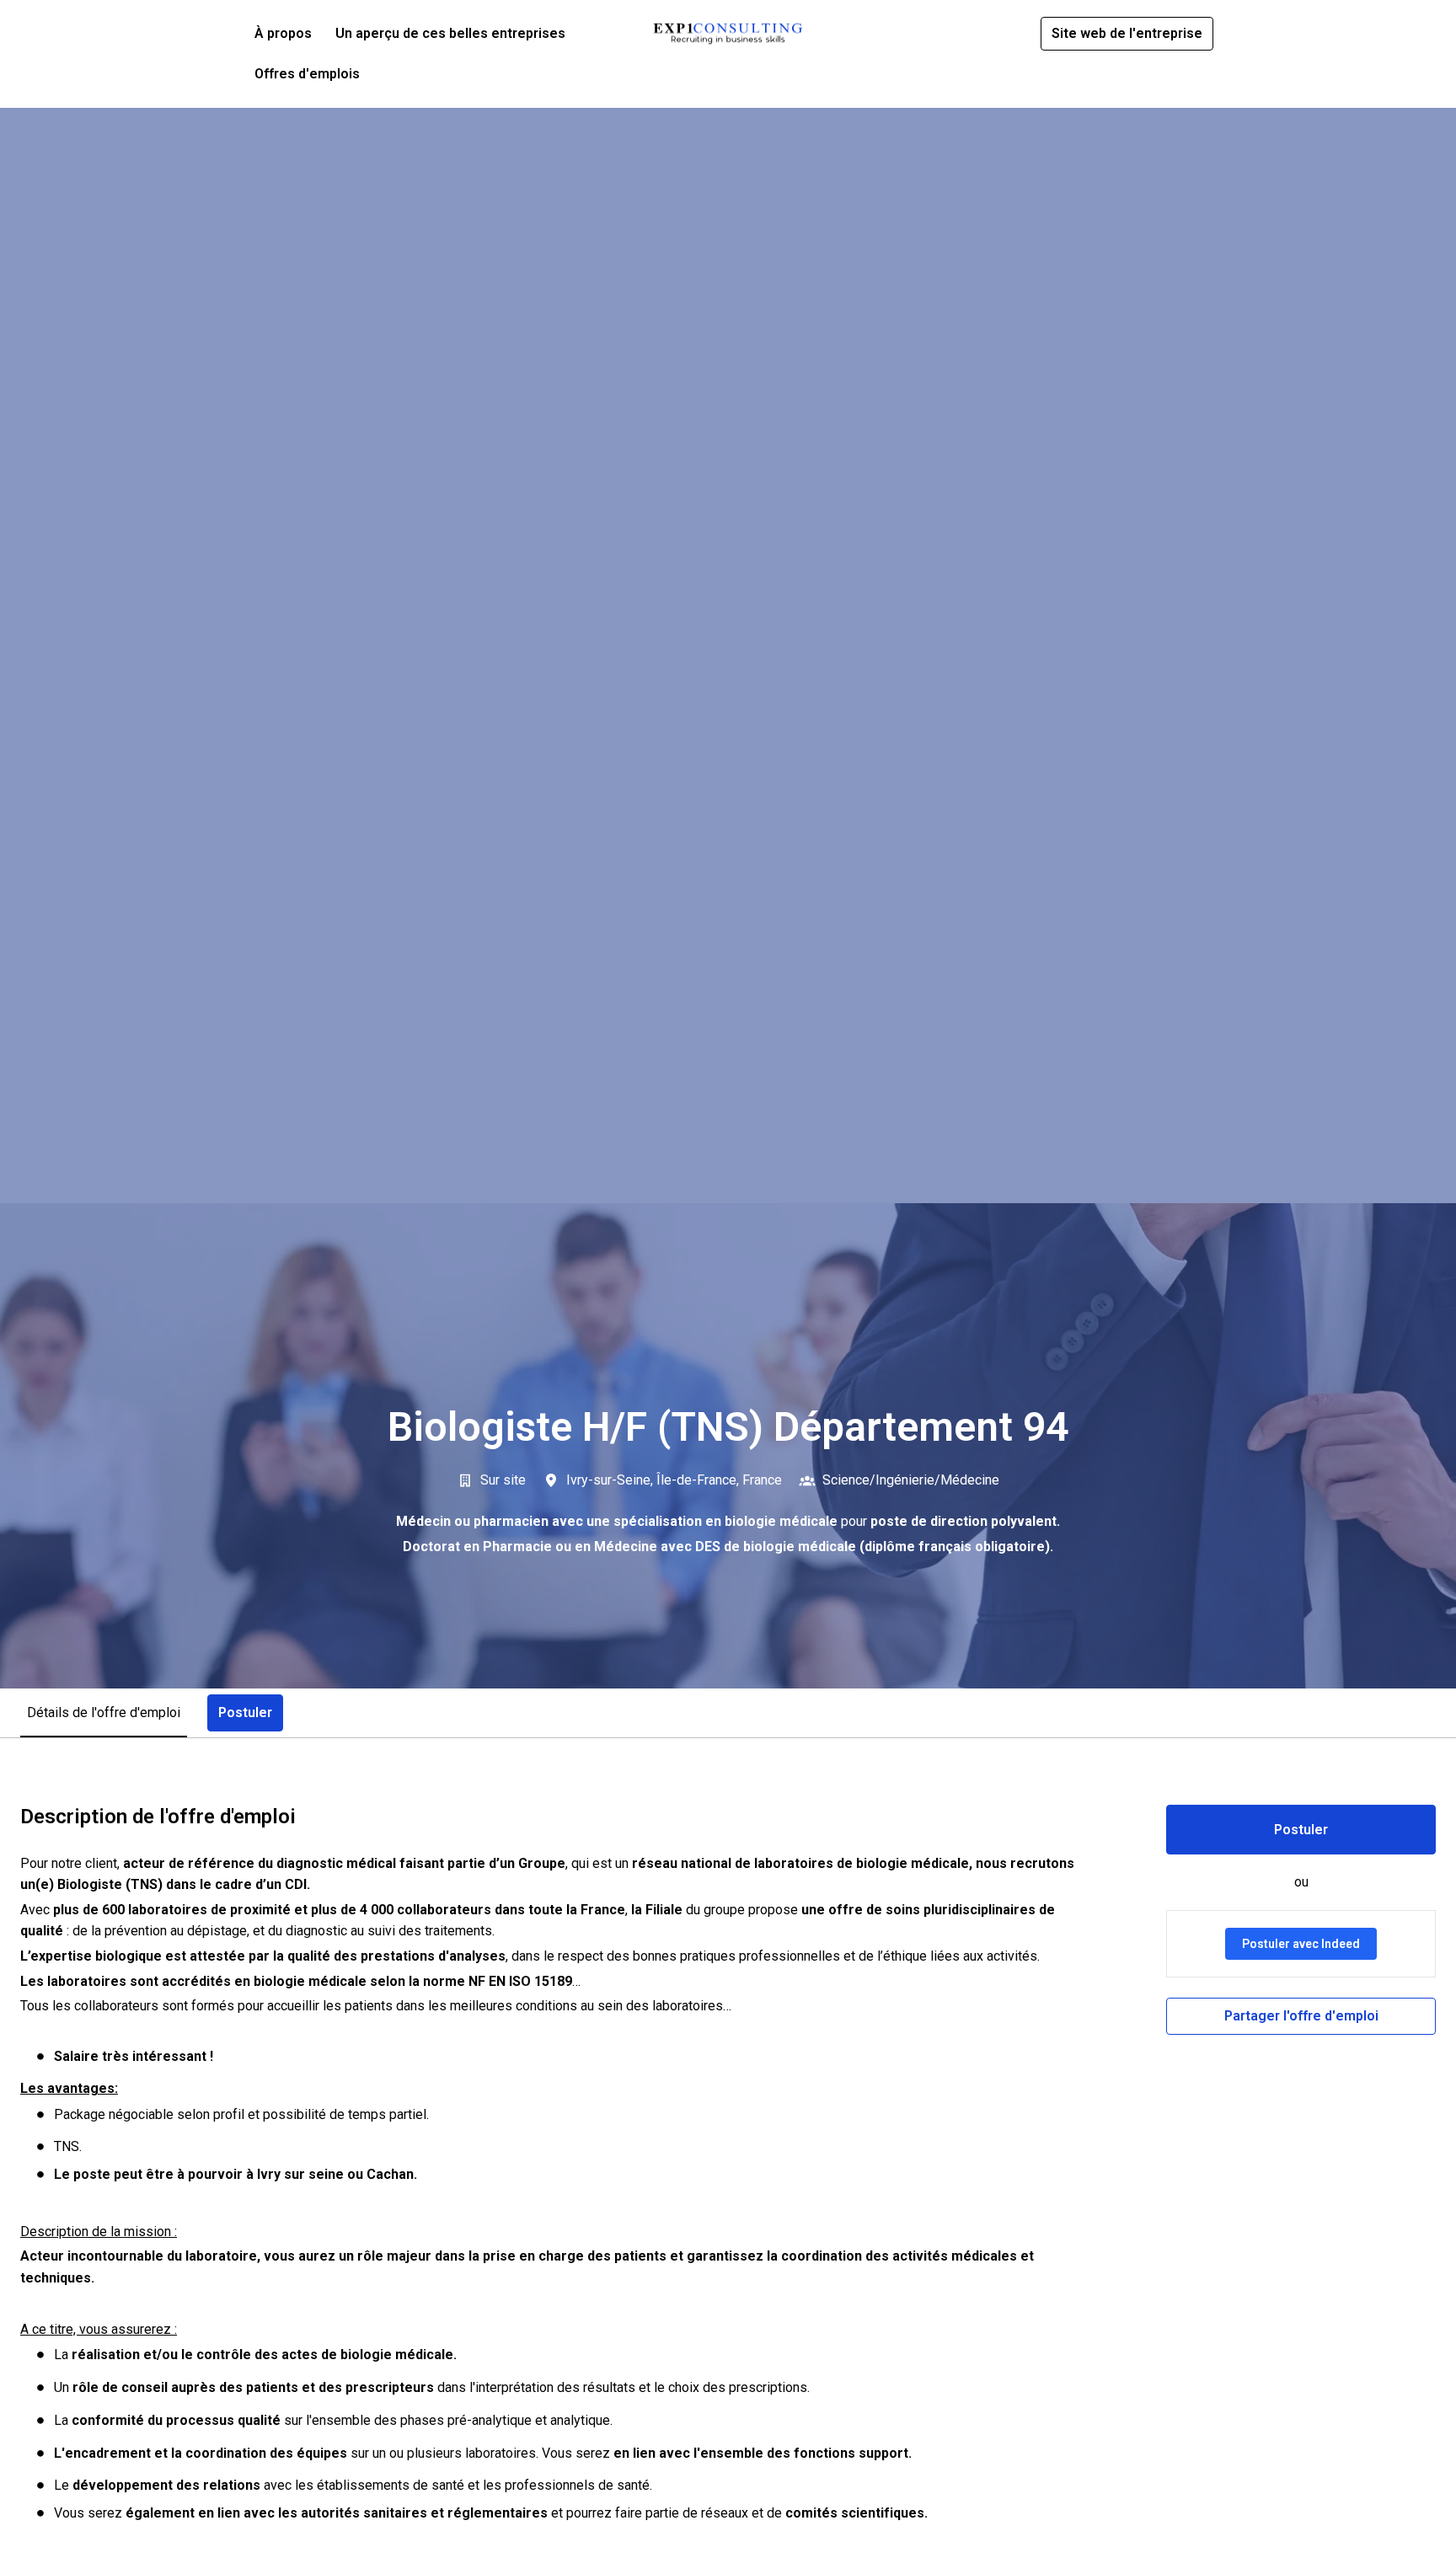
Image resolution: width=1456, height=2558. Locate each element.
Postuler (1301, 1830)
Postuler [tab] (245, 1712)
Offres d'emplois (307, 74)
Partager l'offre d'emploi (1301, 2016)
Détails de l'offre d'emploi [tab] (104, 1712)
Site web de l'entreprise (1127, 33)
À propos (283, 33)
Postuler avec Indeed (1301, 1944)
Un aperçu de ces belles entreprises (450, 33)
